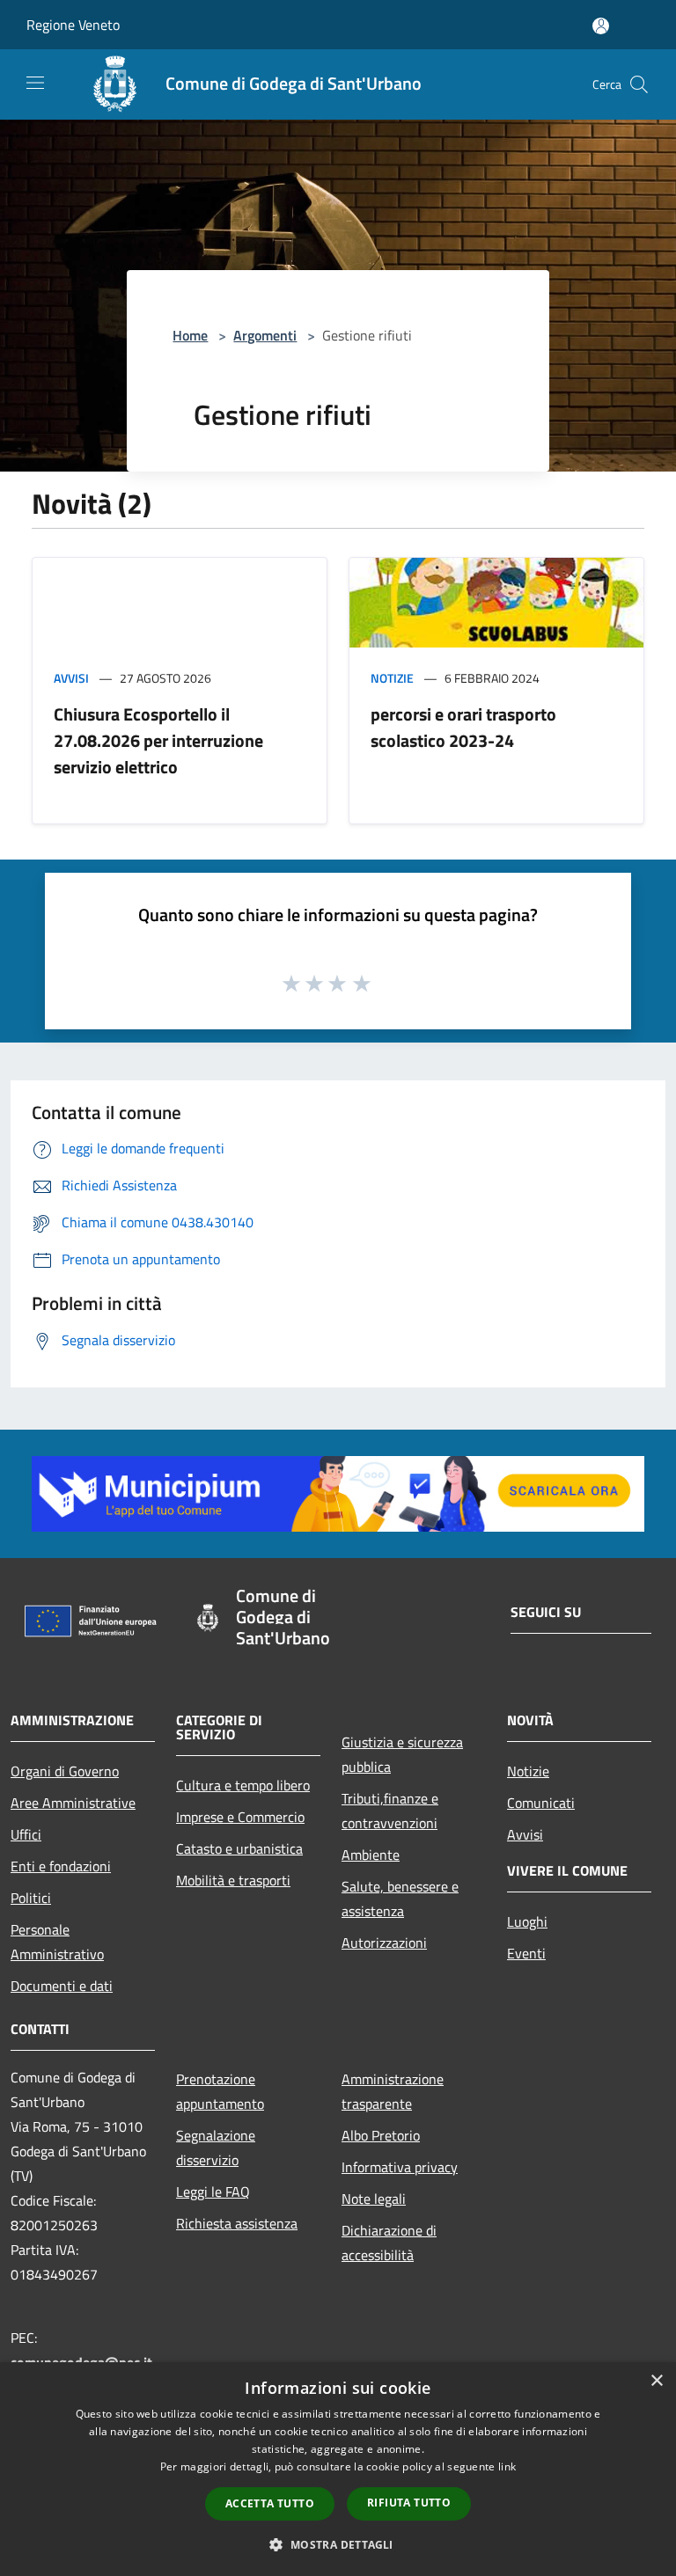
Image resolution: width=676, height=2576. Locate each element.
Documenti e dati (62, 1986)
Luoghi (527, 1921)
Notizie (392, 678)
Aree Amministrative (73, 1803)
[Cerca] (639, 84)
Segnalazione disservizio (216, 2148)
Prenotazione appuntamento (220, 2091)
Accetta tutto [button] (270, 2503)
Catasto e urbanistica (239, 1848)
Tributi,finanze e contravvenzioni (390, 1811)
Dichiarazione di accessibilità (389, 2243)
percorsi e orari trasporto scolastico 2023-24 (463, 727)
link (507, 2466)
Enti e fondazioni (61, 1866)
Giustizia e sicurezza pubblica (402, 1754)
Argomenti (265, 335)
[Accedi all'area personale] (601, 26)
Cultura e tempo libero (243, 1785)
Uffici (26, 1834)
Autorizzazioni (384, 1943)
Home (190, 335)
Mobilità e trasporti (233, 1880)
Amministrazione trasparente (393, 2091)
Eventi (526, 1953)
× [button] (656, 2381)
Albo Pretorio (381, 2135)
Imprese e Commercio (240, 1817)
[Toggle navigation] (35, 83)
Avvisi (71, 678)
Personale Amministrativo (57, 1942)
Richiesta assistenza (237, 2223)
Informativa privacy (400, 2167)
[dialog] (338, 2469)
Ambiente (371, 1855)
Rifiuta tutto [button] (409, 2503)
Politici (31, 1898)
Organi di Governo (65, 1771)
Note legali (374, 2199)
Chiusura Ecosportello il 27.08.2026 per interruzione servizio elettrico (158, 740)
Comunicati (541, 1803)
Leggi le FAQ (213, 2192)
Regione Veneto (73, 25)
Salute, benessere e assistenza (400, 1899)
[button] (338, 2544)
